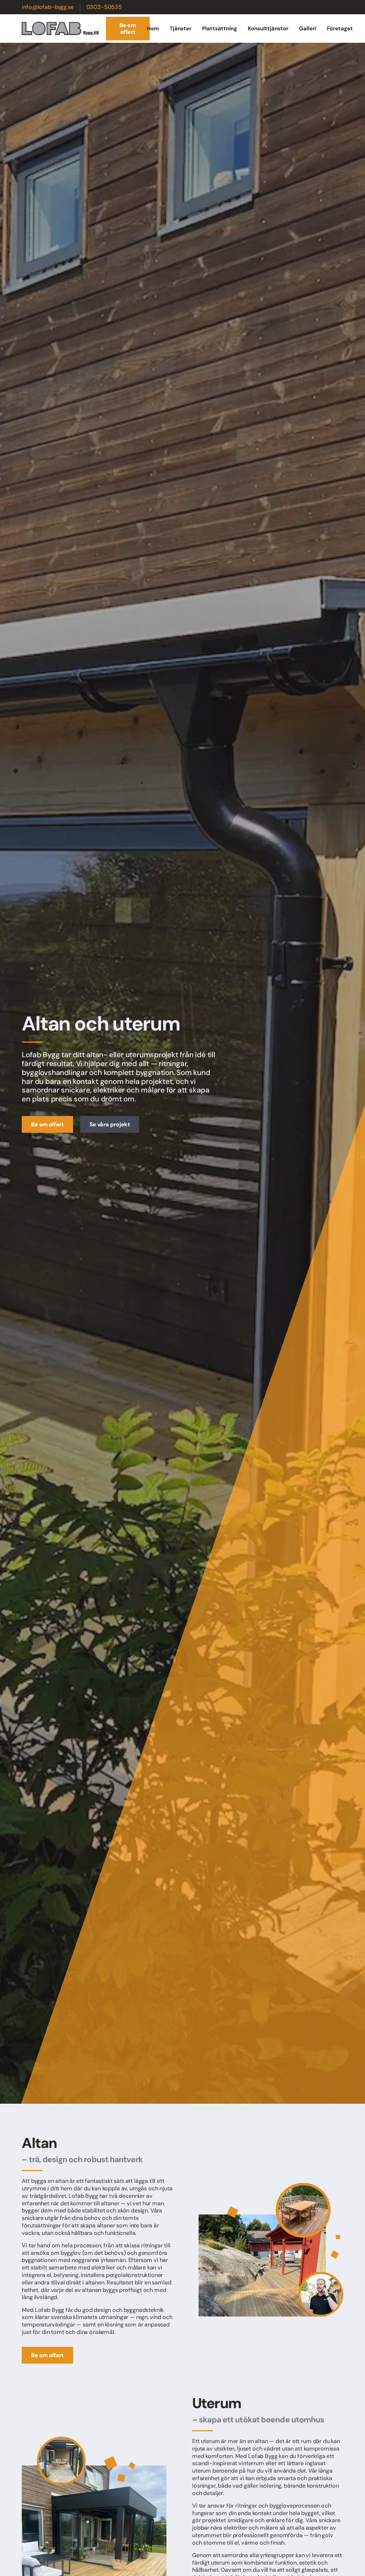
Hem (153, 29)
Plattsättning (220, 29)
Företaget (340, 29)
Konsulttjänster (268, 29)
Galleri (308, 29)
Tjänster (181, 29)
